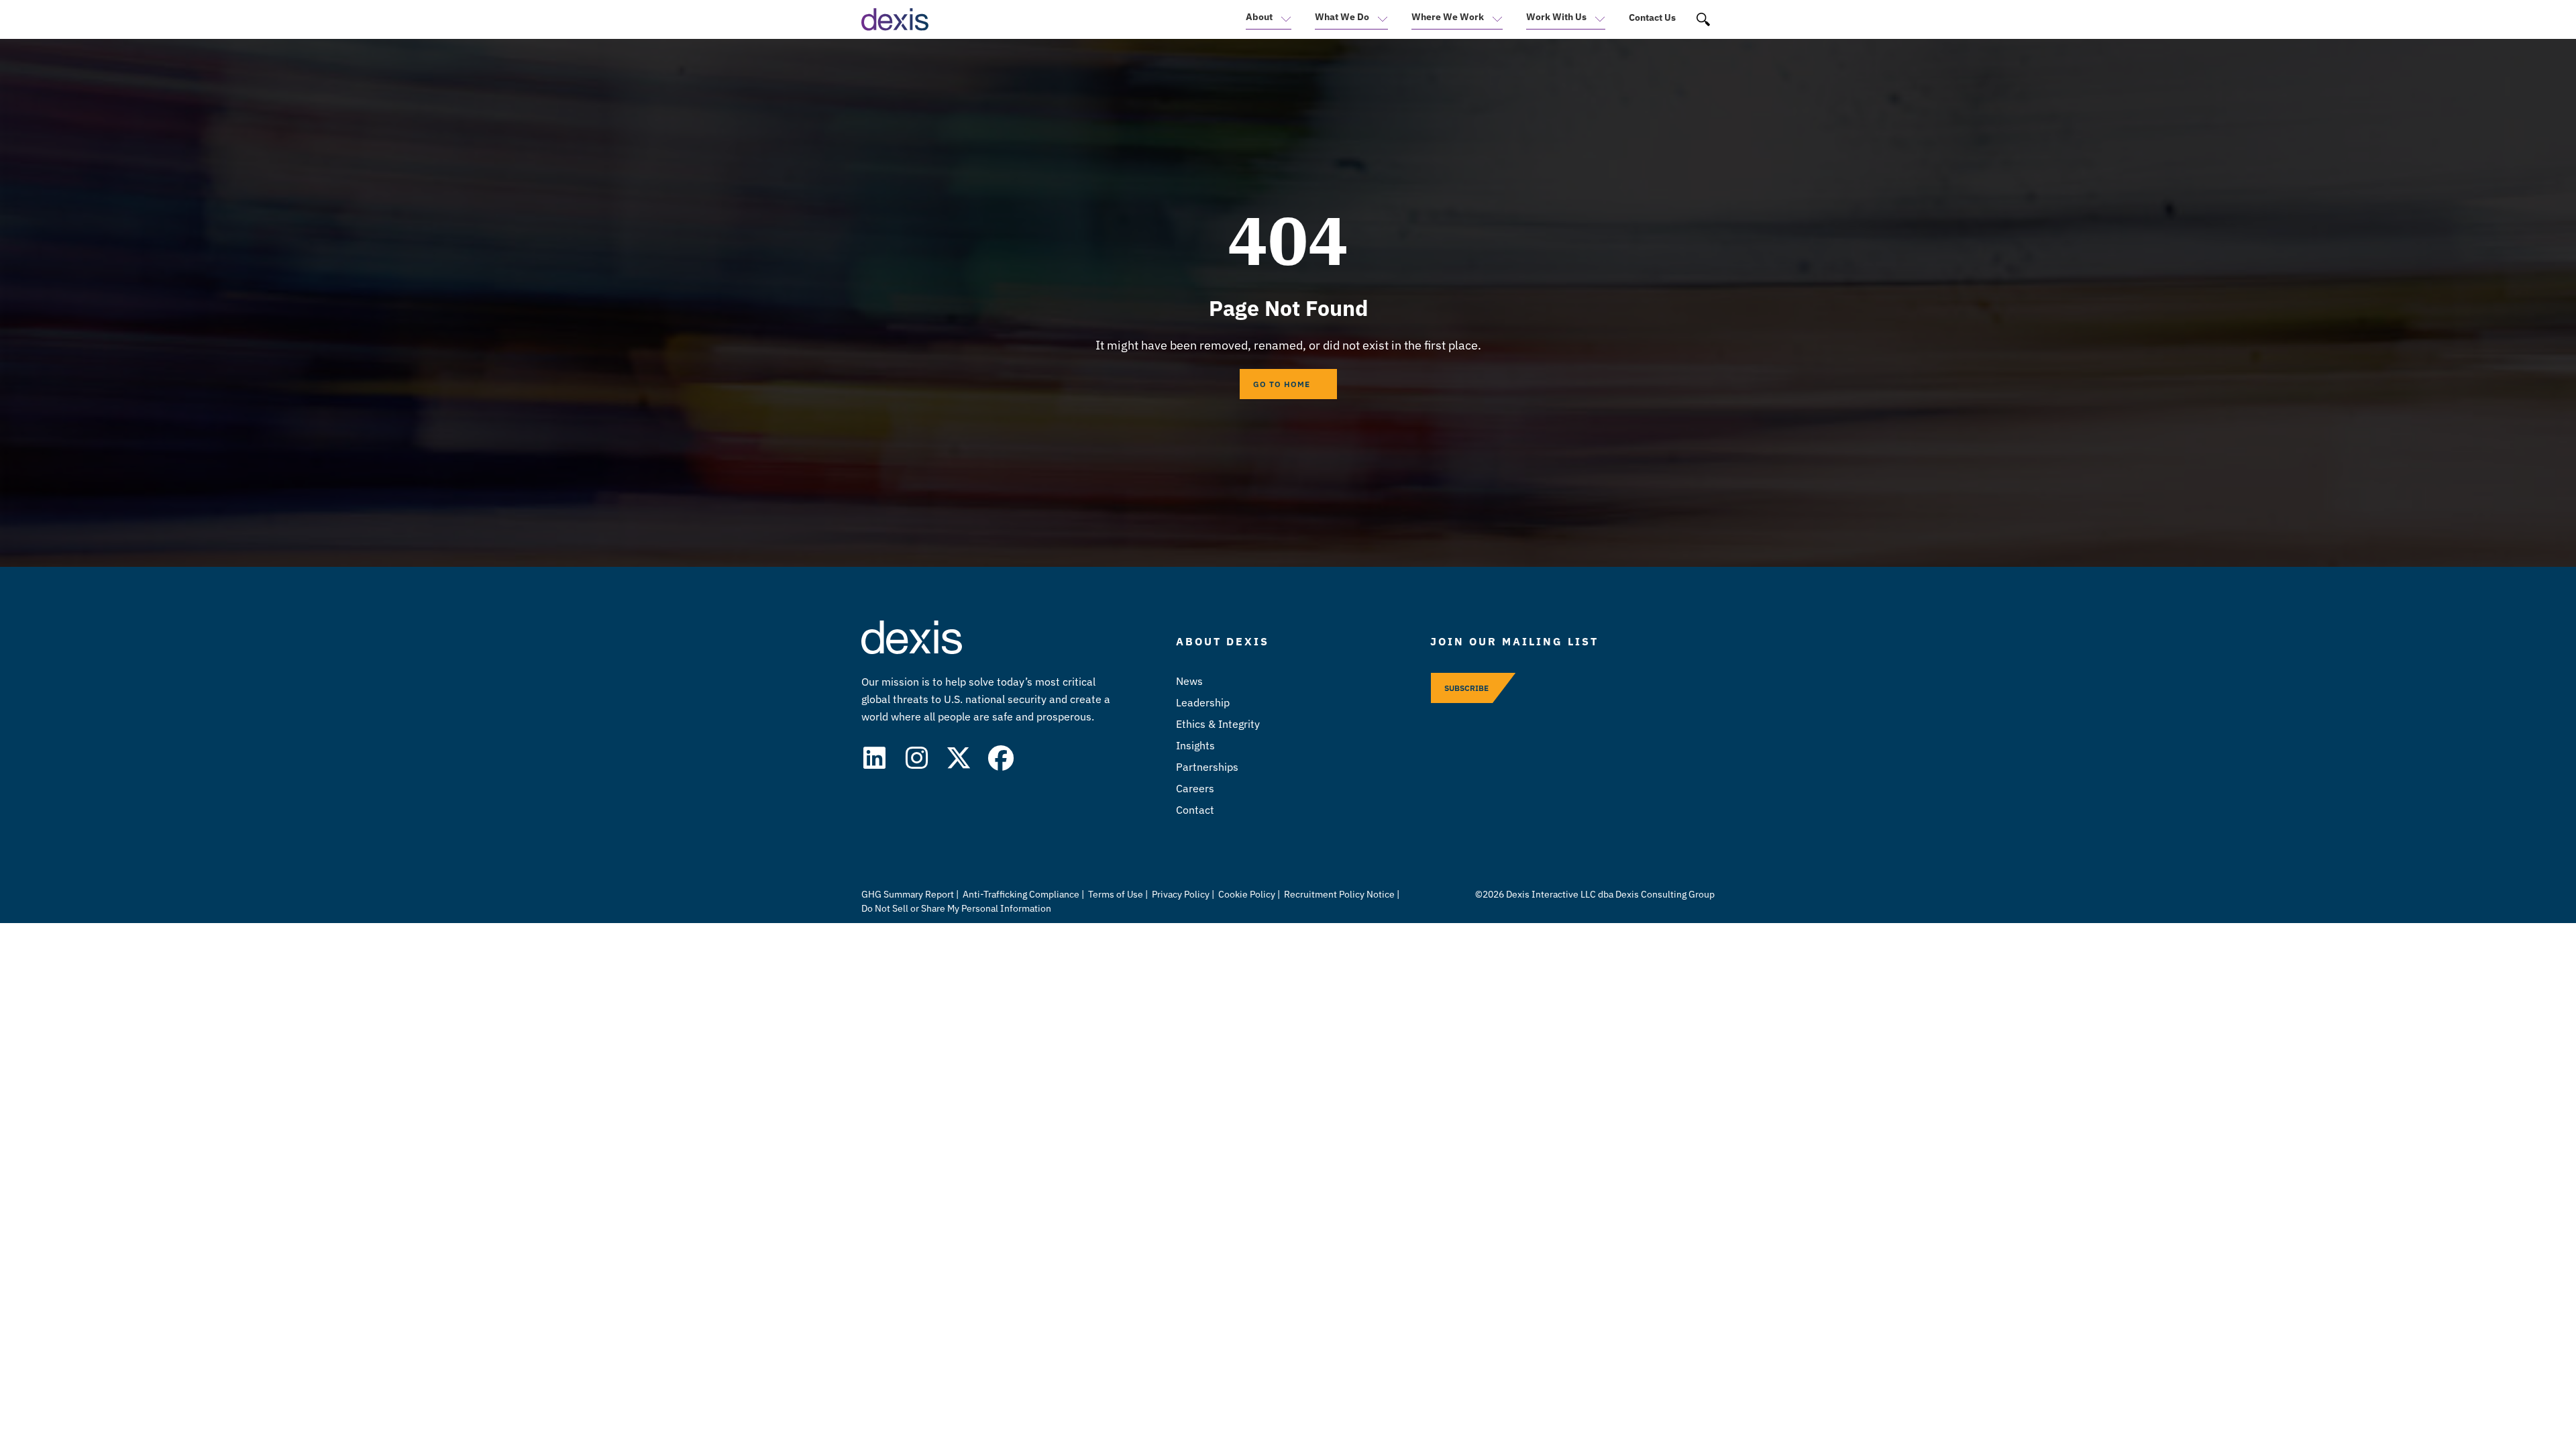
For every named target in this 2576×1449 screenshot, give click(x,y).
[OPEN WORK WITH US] (1596, 23)
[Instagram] (916, 758)
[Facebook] (1001, 758)
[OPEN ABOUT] (1282, 23)
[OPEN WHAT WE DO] (1379, 23)
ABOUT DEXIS (1223, 641)
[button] (1704, 20)
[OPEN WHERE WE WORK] (1493, 23)
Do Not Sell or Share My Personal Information (956, 908)
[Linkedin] (874, 758)
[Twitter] (959, 758)
